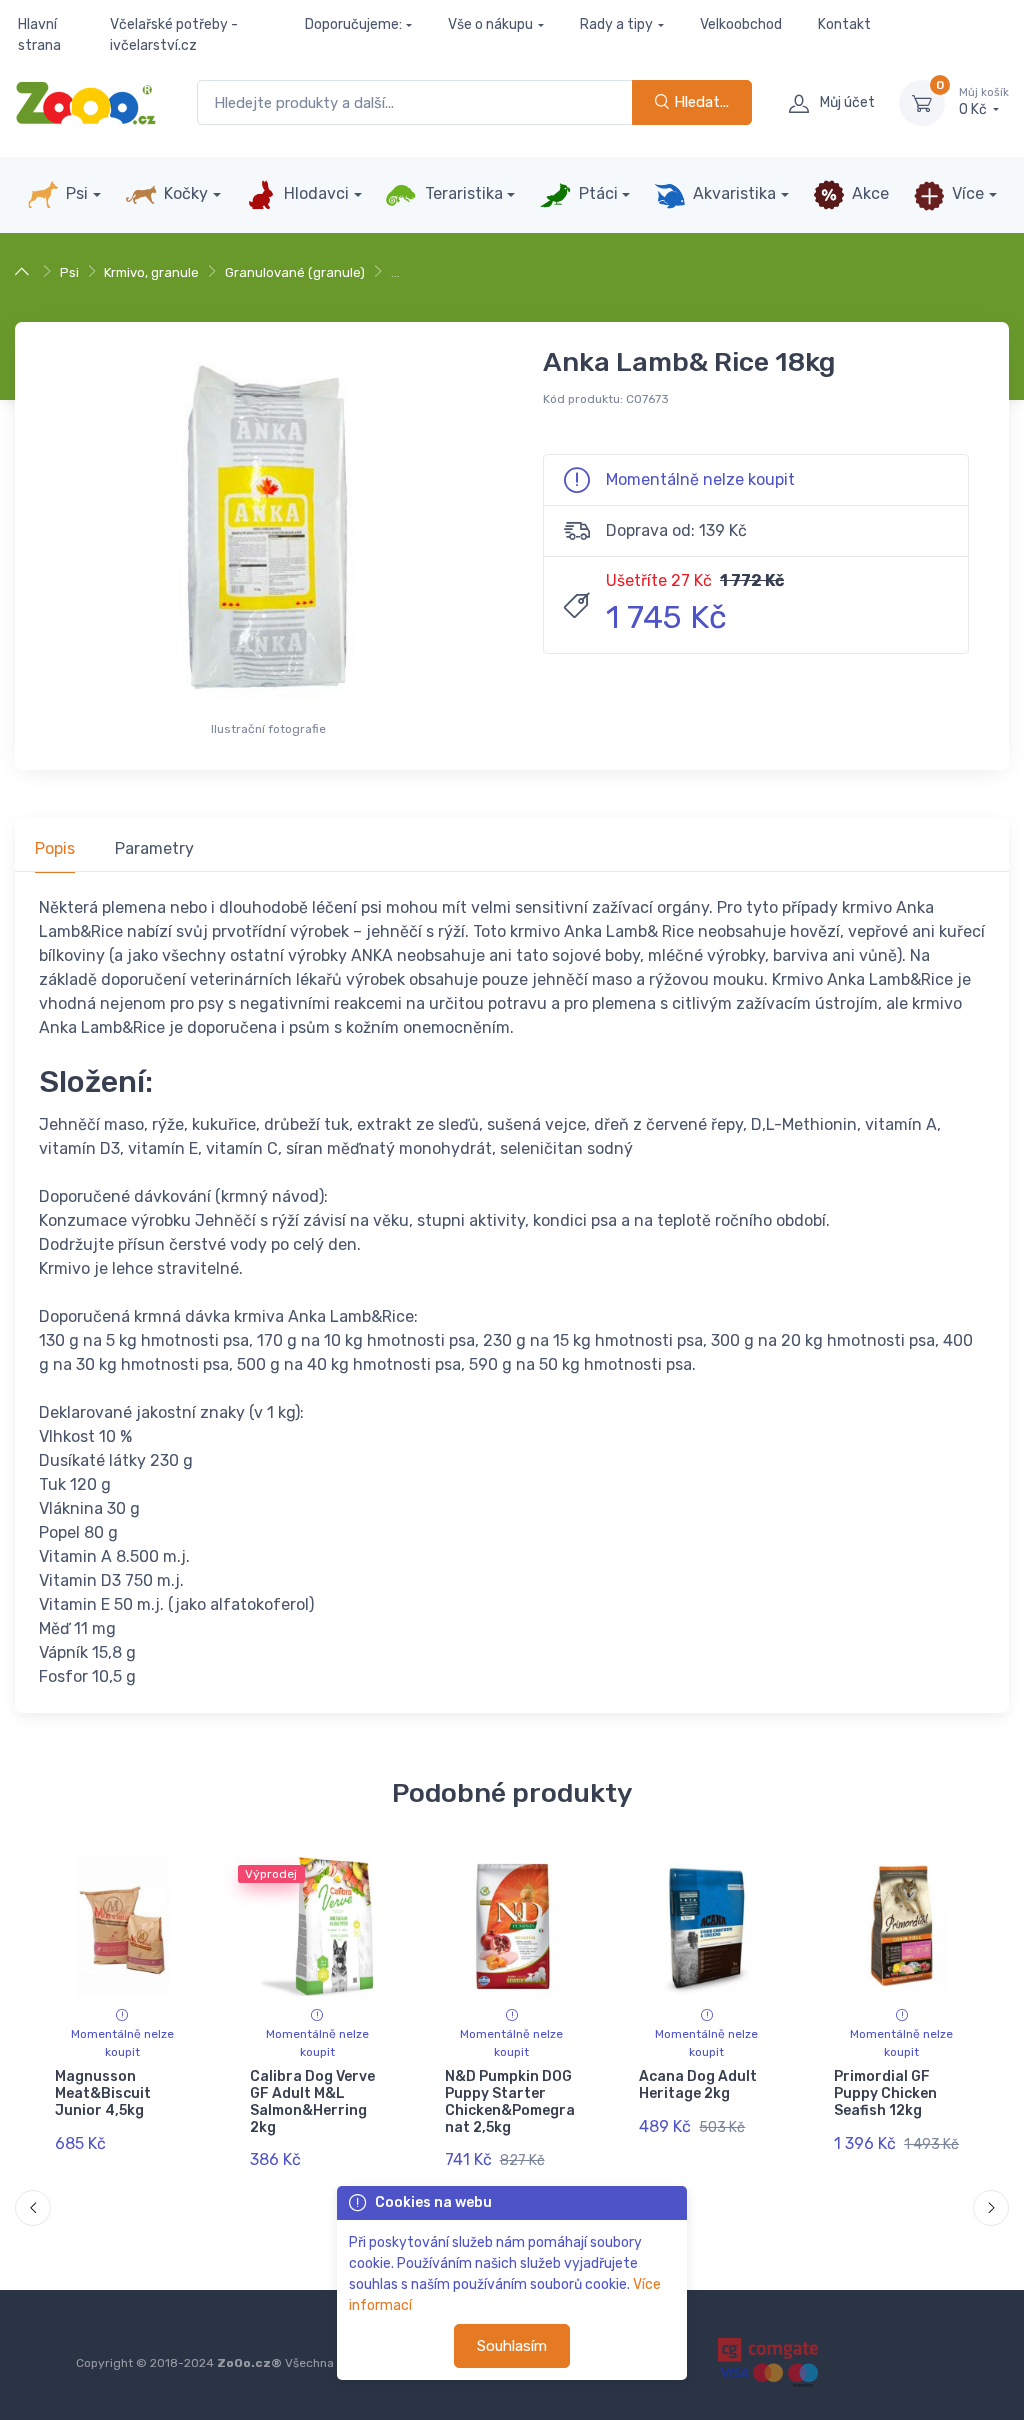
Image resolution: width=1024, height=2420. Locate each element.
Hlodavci (314, 193)
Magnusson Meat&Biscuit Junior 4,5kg (103, 2093)
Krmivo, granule (151, 272)
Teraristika (462, 193)
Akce (868, 193)
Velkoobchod (741, 24)
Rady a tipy (616, 24)
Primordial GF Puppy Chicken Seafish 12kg (885, 2093)
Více (966, 193)
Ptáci (596, 193)
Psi (75, 193)
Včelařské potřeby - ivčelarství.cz (174, 35)
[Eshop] (24, 272)
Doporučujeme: (353, 24)
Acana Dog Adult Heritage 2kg (698, 2085)
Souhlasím (512, 2346)
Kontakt (844, 24)
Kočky (184, 193)
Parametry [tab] (154, 848)
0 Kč (984, 102)
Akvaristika (732, 193)
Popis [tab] (55, 848)
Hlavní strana (39, 35)
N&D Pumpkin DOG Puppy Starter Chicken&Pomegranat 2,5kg (510, 2101)
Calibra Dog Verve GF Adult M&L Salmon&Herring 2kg (312, 2101)
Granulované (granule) (295, 272)
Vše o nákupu (490, 24)
